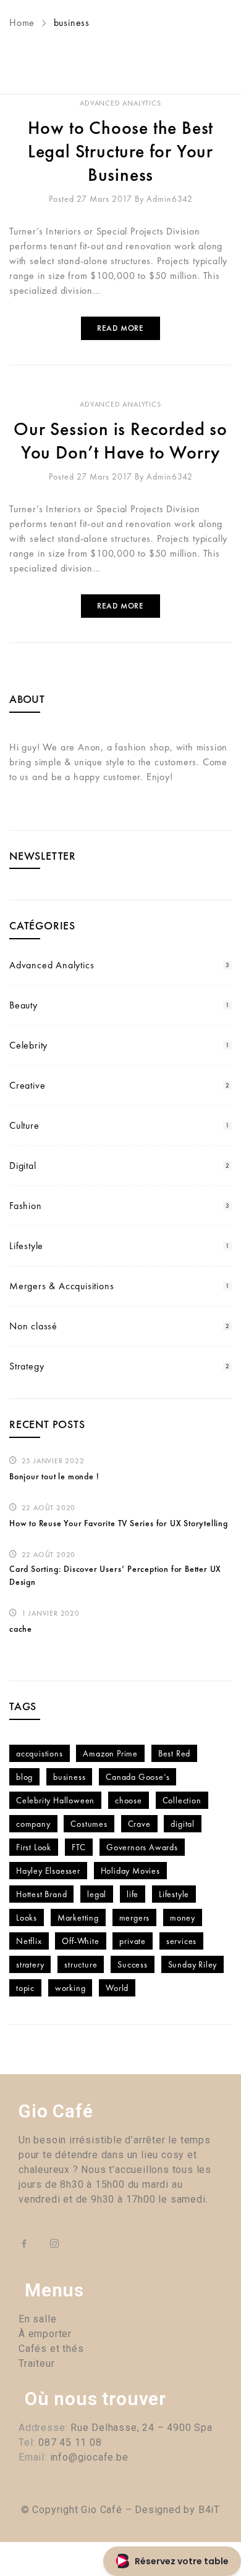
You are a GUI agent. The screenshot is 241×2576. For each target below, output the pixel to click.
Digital (23, 1165)
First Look (34, 1847)
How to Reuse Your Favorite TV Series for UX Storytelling (119, 1523)
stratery (30, 1964)
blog (24, 1777)
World (117, 1988)
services (181, 1941)
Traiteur (36, 2363)
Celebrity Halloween (55, 1800)
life (133, 1894)
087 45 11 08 (70, 2442)
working (70, 1988)
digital (183, 1824)
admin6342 (170, 199)
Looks (27, 1917)
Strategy (27, 1366)
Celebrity (28, 1045)
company (33, 1824)
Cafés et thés (51, 2349)
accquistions (40, 1753)
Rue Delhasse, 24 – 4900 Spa (140, 2428)
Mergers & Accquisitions (61, 1286)
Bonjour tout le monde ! (54, 1476)
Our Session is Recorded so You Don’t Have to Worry (120, 441)
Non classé (33, 1326)
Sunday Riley (193, 1964)
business (69, 1777)
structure (81, 1964)
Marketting (78, 1917)
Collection (182, 1800)
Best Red (174, 1753)
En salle (37, 2319)
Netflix (29, 1941)
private (133, 1941)
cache (21, 1629)
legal (97, 1894)
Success (133, 1964)
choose (129, 1800)
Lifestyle (26, 1246)
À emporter (45, 2334)
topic (25, 1988)
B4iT (209, 2510)
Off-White (80, 1941)
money (183, 1917)
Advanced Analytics (120, 103)
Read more (120, 328)
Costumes (89, 1824)
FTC (79, 1847)
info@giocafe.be (89, 2457)
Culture (24, 1125)
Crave (139, 1824)
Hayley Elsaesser (48, 1871)
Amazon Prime (110, 1753)
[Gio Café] (120, 47)
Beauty (23, 1005)
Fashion (26, 1206)
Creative (27, 1085)
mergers (135, 1917)
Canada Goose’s (137, 1777)
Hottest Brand (41, 1894)
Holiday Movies (130, 1871)
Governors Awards (142, 1847)
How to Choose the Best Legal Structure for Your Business (121, 151)
